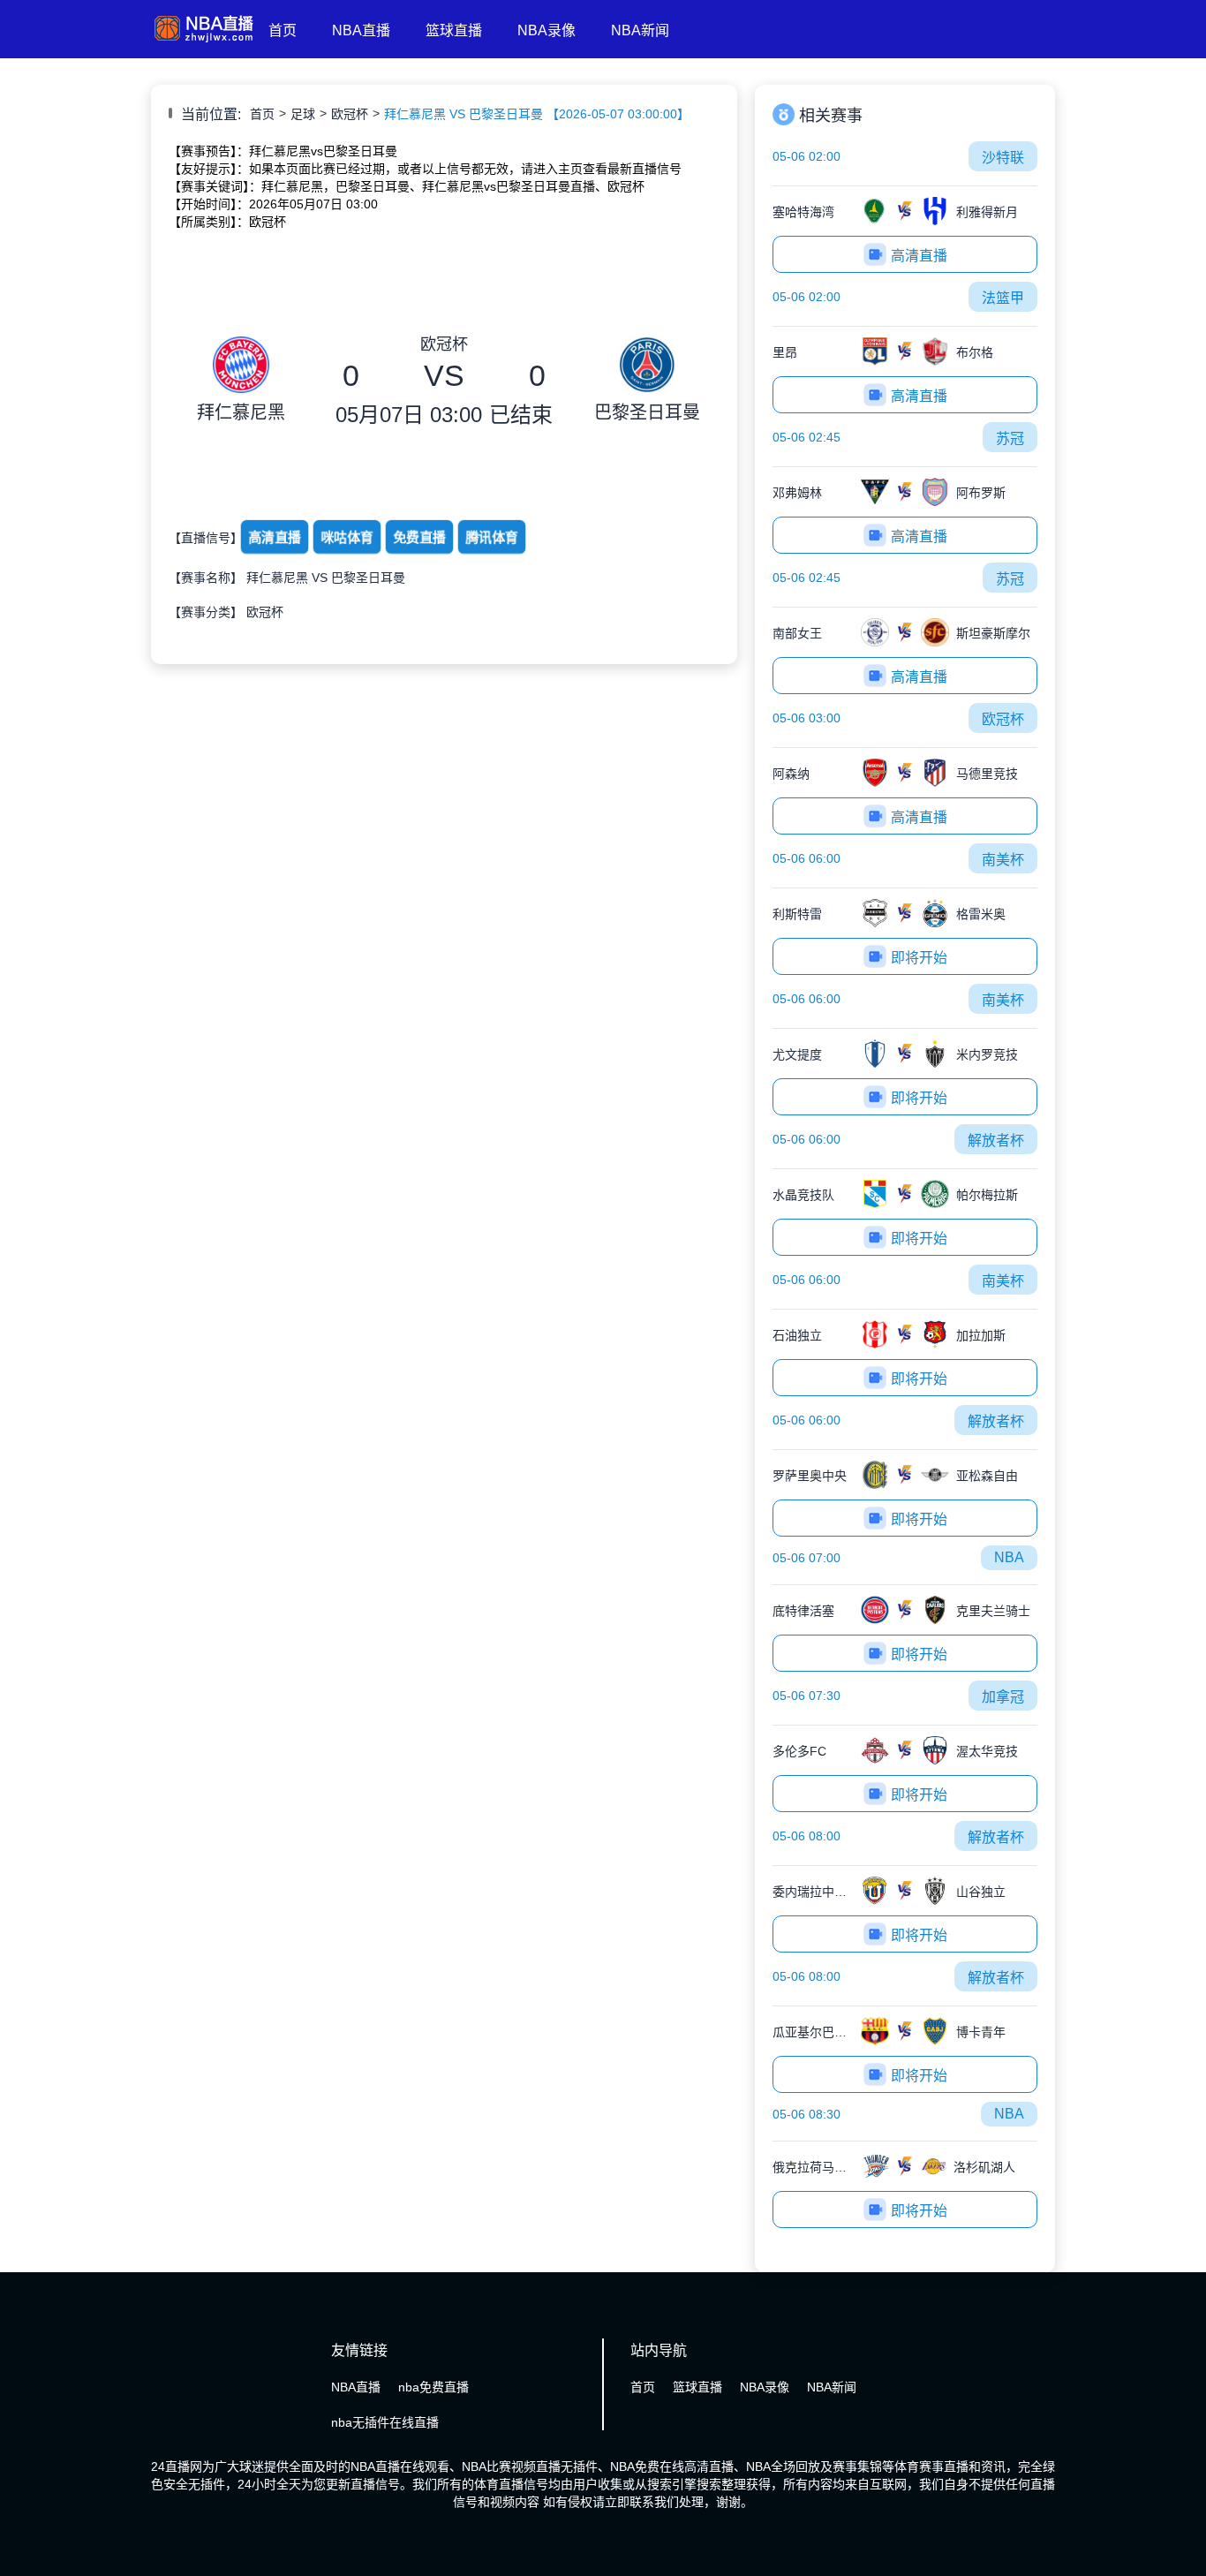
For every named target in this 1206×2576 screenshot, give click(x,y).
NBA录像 (546, 30)
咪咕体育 (347, 538)
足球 (303, 114)
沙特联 (1003, 158)
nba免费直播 (433, 2387)
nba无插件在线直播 (385, 2422)
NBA (1009, 1557)
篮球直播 (454, 30)
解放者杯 (996, 1141)
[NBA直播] (203, 42)
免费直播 (419, 538)
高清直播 (275, 538)
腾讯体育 (492, 538)
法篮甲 (1003, 298)
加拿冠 (1003, 1697)
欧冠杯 (350, 114)
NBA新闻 (640, 30)
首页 (283, 30)
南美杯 (1003, 860)
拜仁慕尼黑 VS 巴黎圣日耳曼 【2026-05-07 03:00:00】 (537, 114)
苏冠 (1010, 438)
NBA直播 (361, 30)
